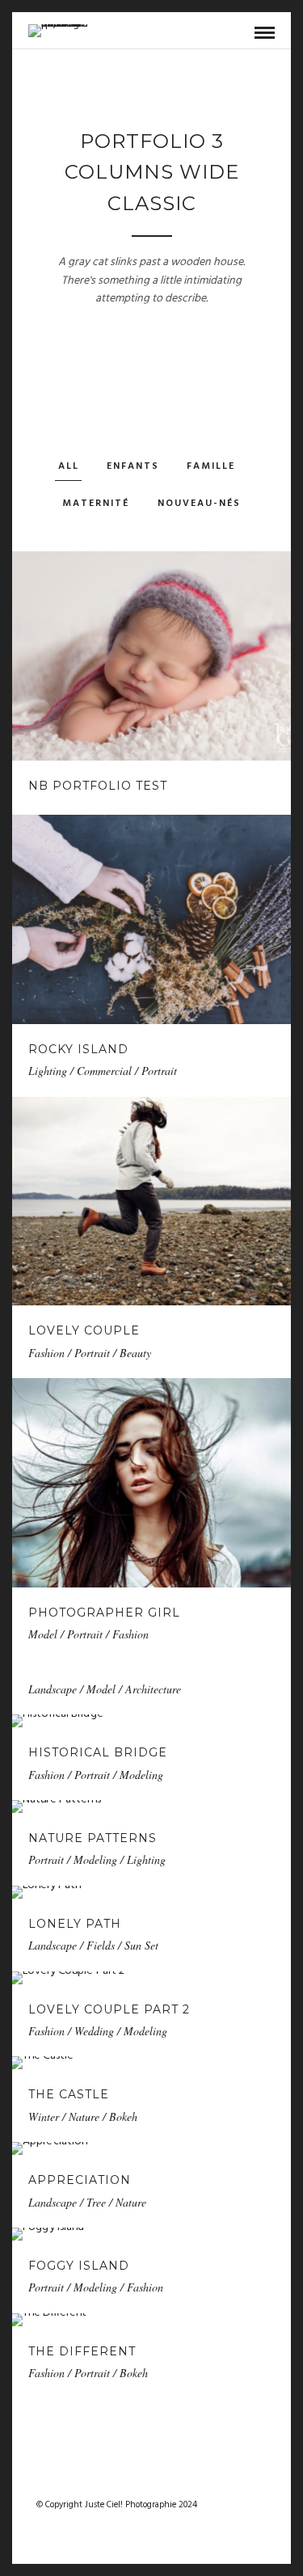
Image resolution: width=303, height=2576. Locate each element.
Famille (211, 466)
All (69, 466)
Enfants (133, 466)
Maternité (96, 504)
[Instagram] (162, 2479)
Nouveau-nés (199, 504)
